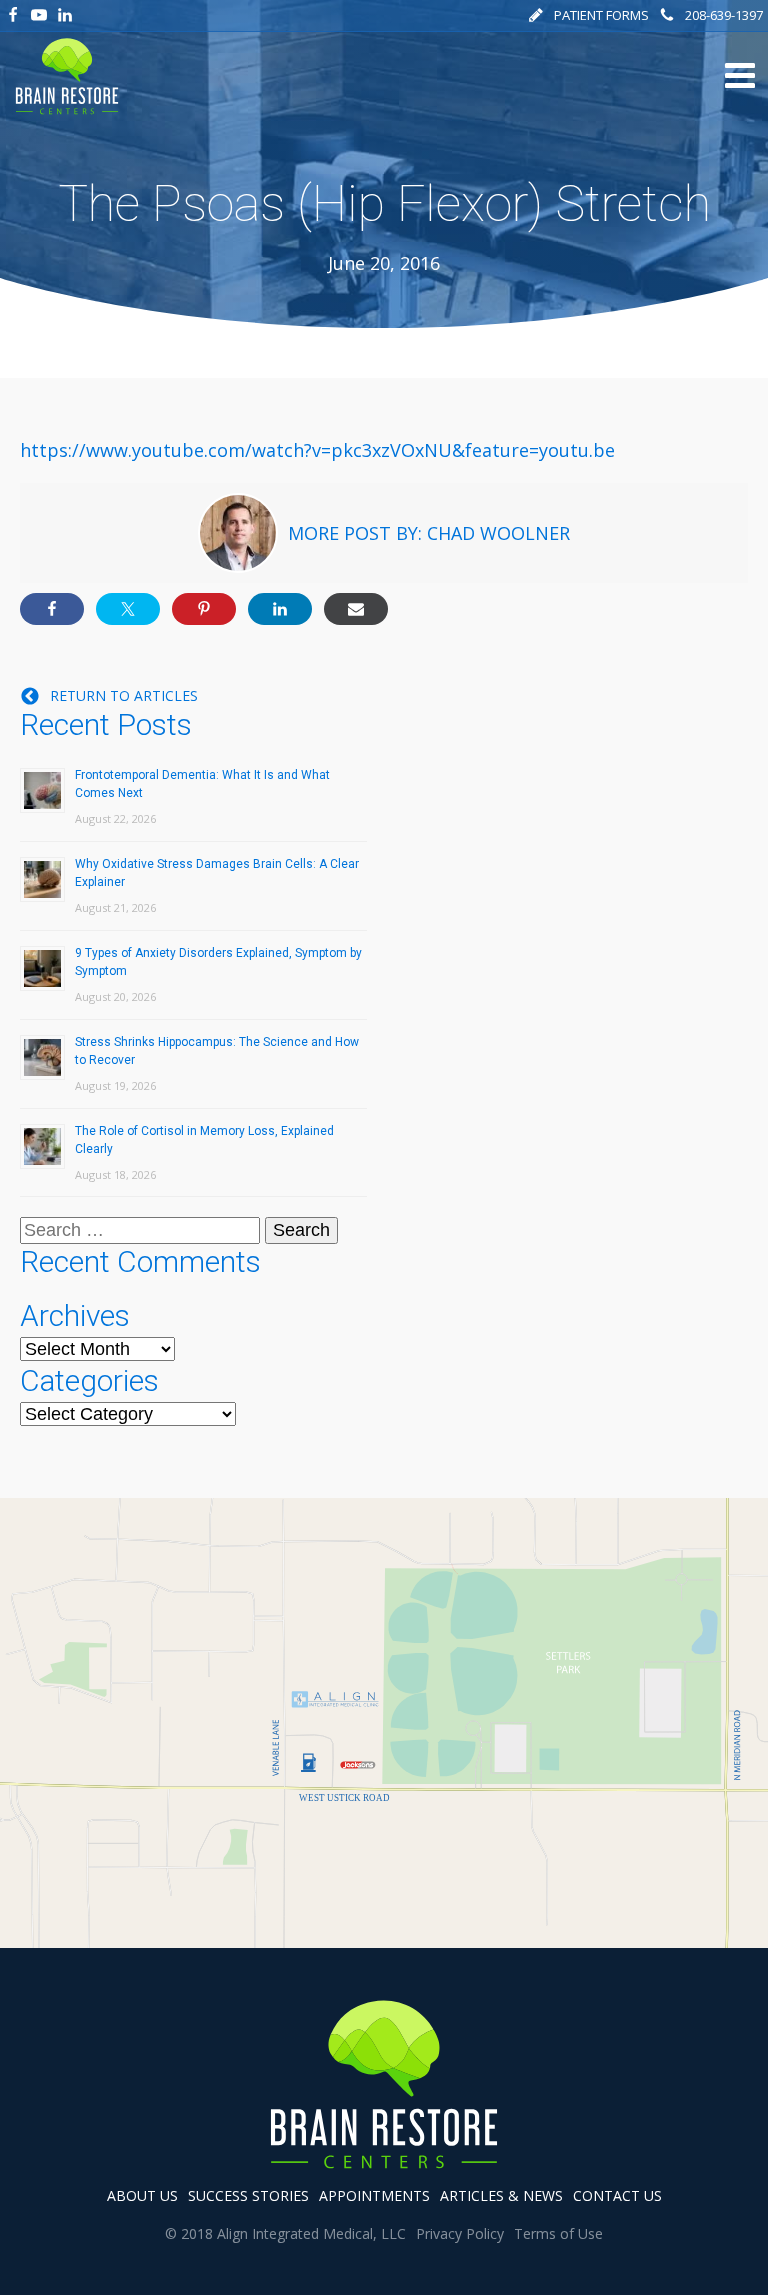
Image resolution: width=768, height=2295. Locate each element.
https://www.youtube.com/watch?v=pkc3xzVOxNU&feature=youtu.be (317, 450)
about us (142, 2195)
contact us (617, 2195)
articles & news (501, 2195)
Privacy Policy (460, 2233)
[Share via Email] (356, 609)
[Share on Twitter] (128, 609)
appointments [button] (374, 2195)
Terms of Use (558, 2233)
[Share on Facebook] (52, 609)
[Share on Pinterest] (204, 609)
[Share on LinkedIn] (280, 609)
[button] (588, 15)
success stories (248, 2195)
